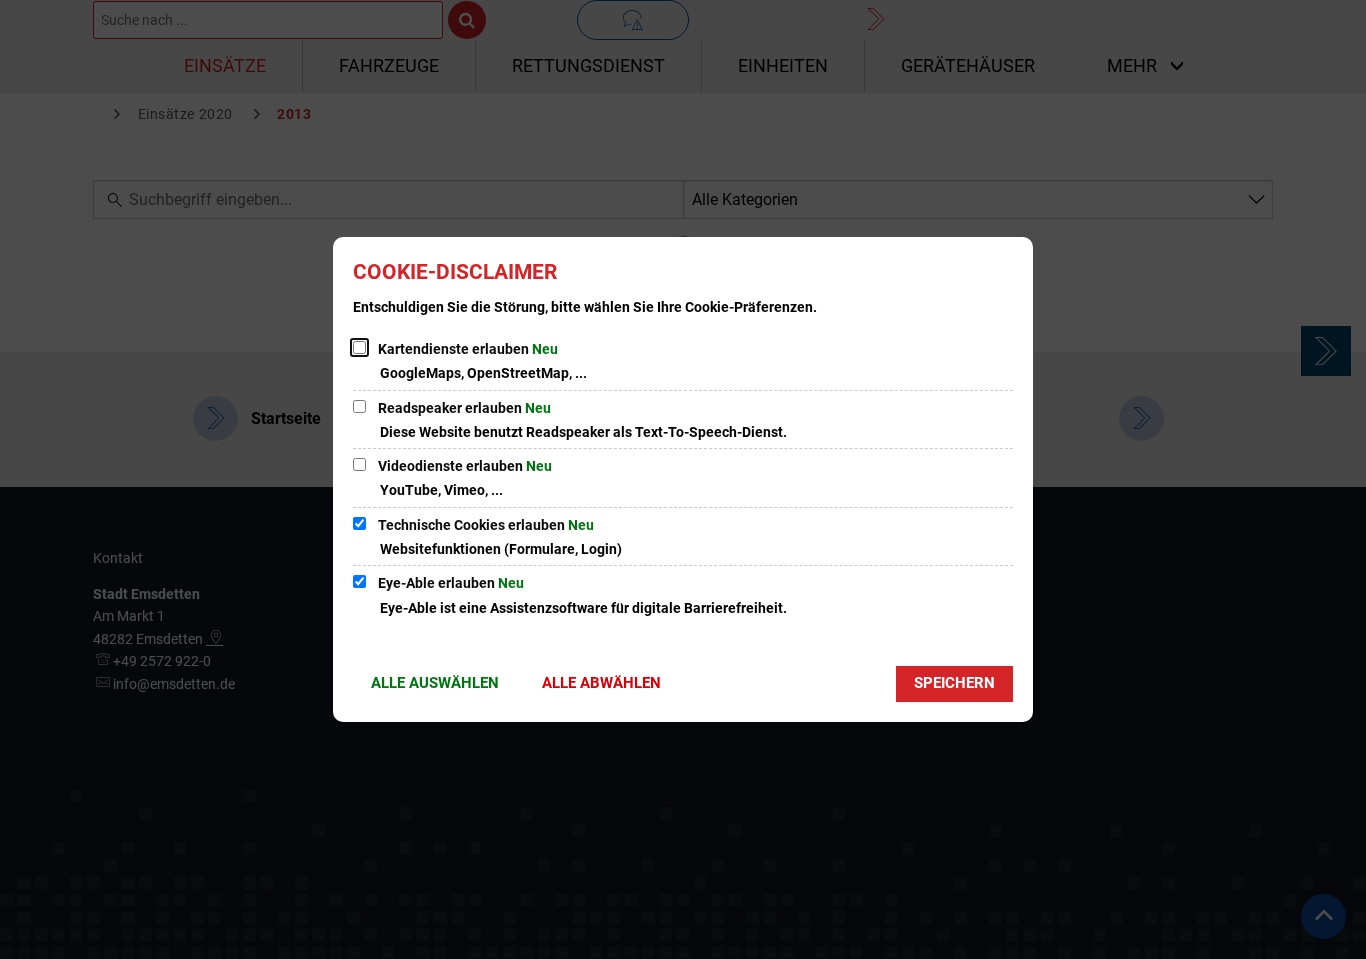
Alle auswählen (435, 683)
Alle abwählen (601, 683)
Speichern (954, 683)
